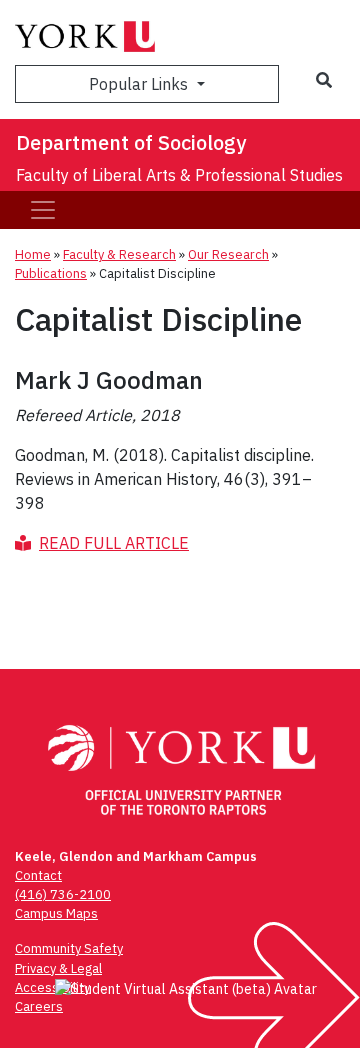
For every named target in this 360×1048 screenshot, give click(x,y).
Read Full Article (114, 543)
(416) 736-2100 (63, 894)
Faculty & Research (119, 254)
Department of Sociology (131, 142)
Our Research (228, 254)
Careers (39, 1006)
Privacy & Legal (58, 968)
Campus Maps (56, 913)
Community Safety (69, 948)
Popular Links (140, 84)
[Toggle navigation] (43, 210)
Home (33, 254)
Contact (38, 875)
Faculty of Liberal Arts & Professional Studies (179, 175)
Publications (51, 273)
